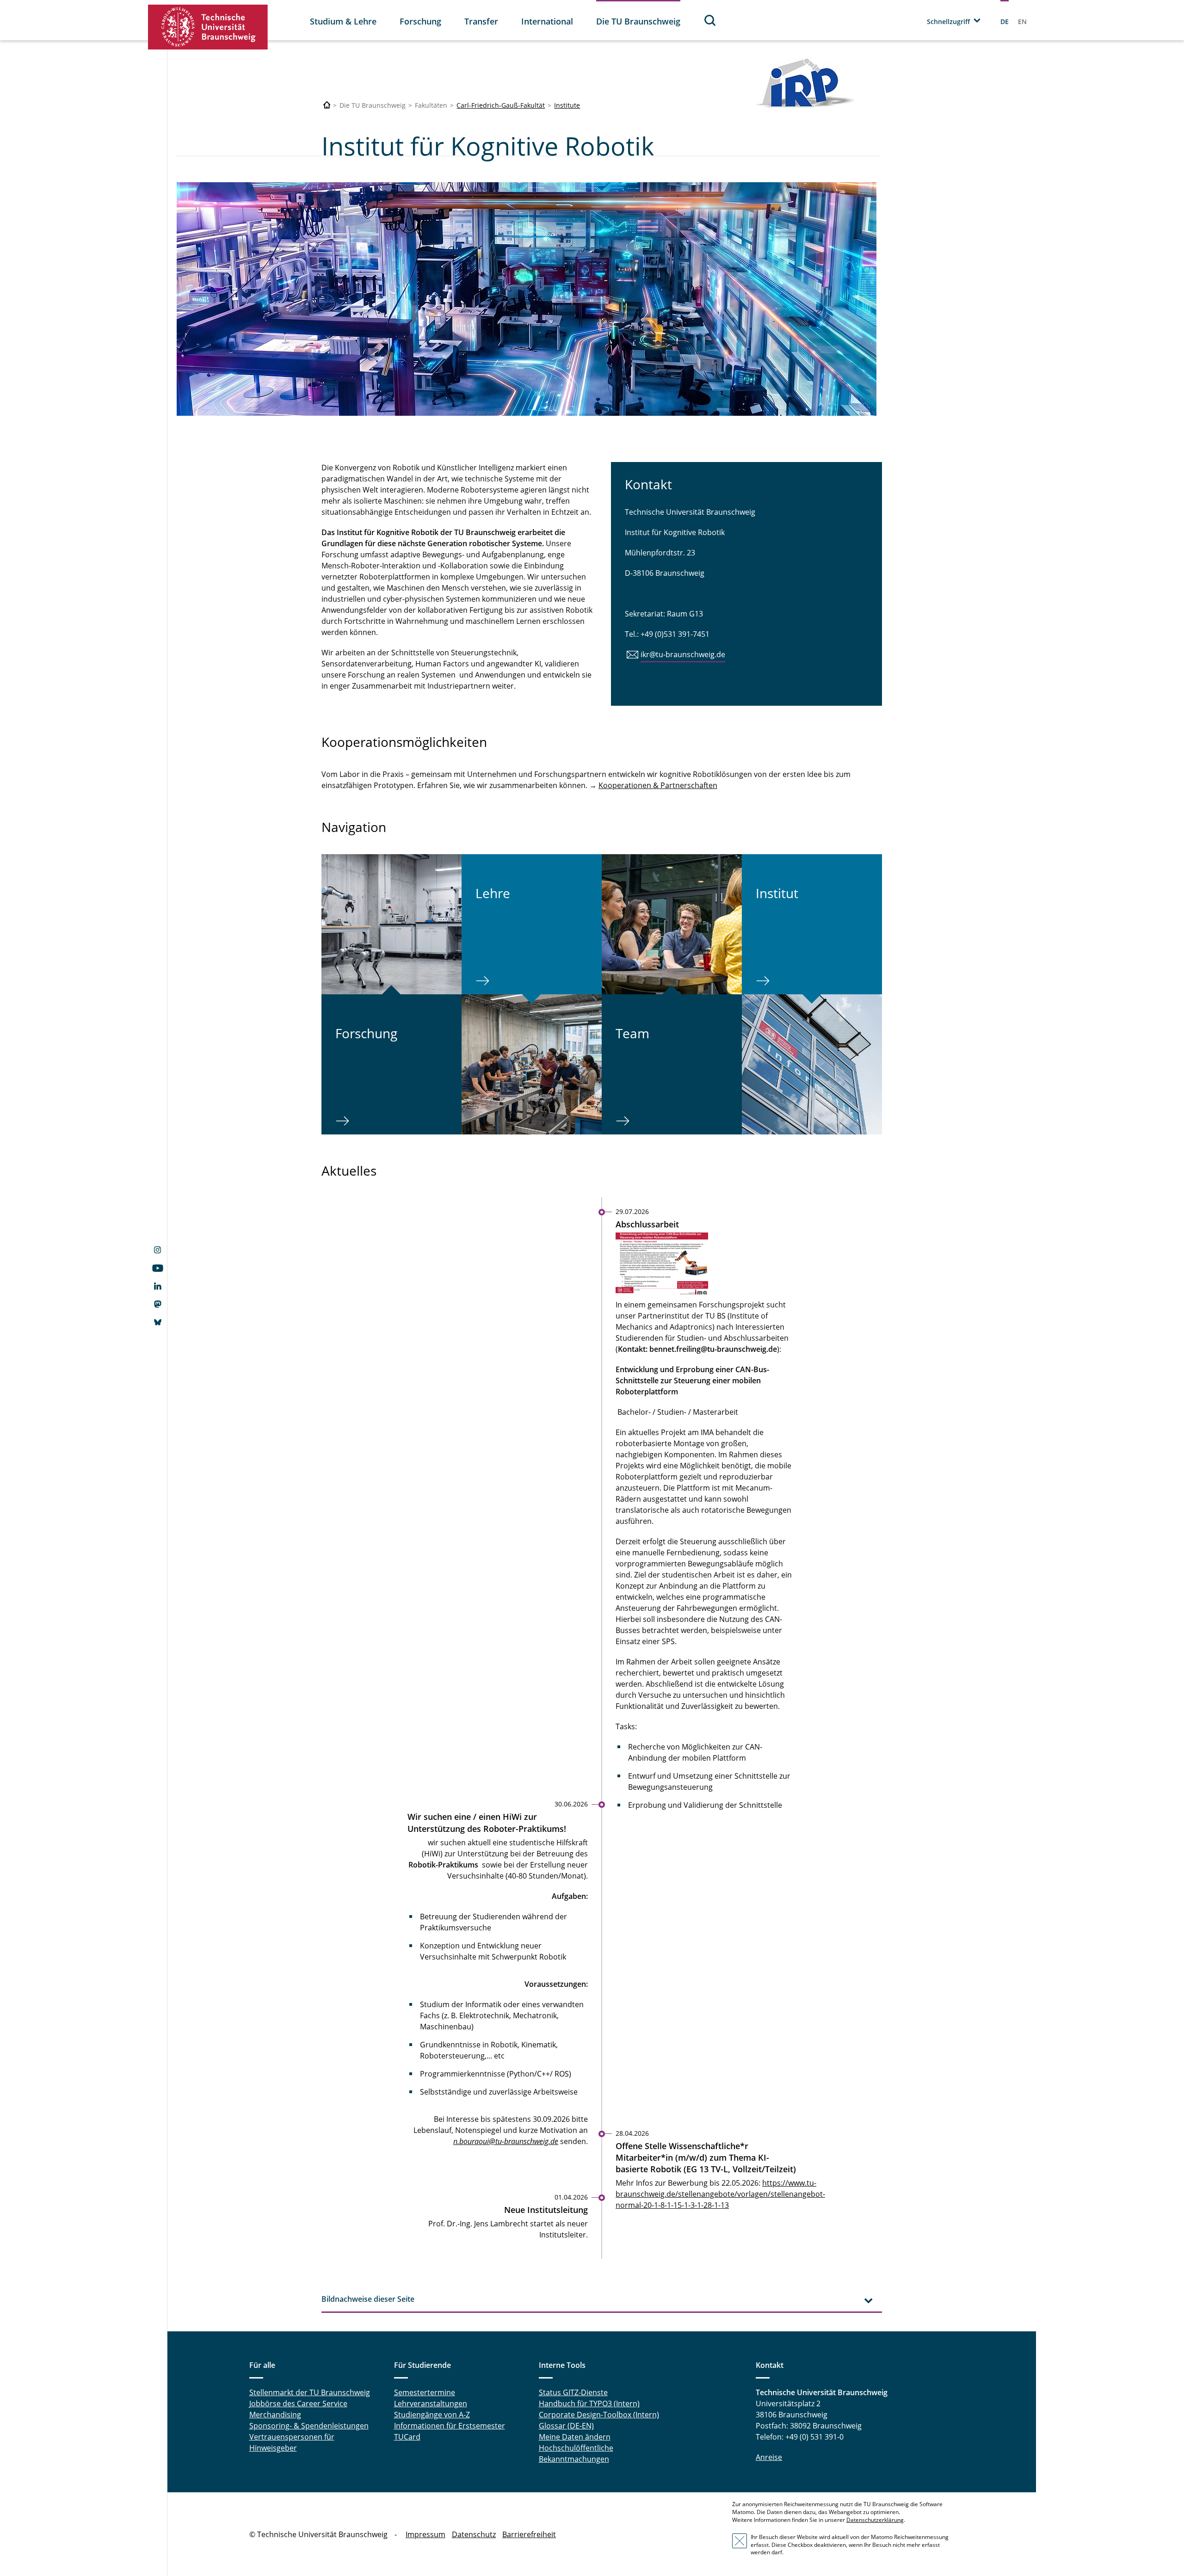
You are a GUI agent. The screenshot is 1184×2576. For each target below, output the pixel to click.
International (547, 21)
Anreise (769, 2457)
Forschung (420, 21)
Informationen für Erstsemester (450, 2426)
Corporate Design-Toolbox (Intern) (599, 2415)
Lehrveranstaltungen (431, 2403)
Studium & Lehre (343, 21)
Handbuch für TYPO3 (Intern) (589, 2403)
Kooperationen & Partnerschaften (658, 785)
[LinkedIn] (157, 1287)
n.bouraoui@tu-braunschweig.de (506, 2141)
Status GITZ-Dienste (573, 2392)
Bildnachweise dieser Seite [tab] (368, 2299)
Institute (567, 105)
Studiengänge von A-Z (432, 2415)
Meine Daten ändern (575, 2437)
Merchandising (275, 2415)
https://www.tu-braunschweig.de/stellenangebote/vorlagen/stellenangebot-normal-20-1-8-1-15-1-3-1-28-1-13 (720, 2194)
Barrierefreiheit (529, 2534)
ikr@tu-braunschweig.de (683, 654)
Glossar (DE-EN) (566, 2426)
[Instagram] (157, 1251)
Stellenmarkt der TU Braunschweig (310, 2392)
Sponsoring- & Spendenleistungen (309, 2426)
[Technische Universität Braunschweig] (208, 27)
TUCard (407, 2437)
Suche (710, 20)
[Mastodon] (157, 1305)
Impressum (425, 2534)
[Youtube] (157, 1269)
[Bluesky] (157, 1323)
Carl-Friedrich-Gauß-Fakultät (501, 105)
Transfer (481, 21)
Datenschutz (474, 2534)
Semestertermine (425, 2392)
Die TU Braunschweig (638, 21)
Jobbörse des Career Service (298, 2403)
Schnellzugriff (948, 22)
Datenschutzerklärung (875, 2520)
